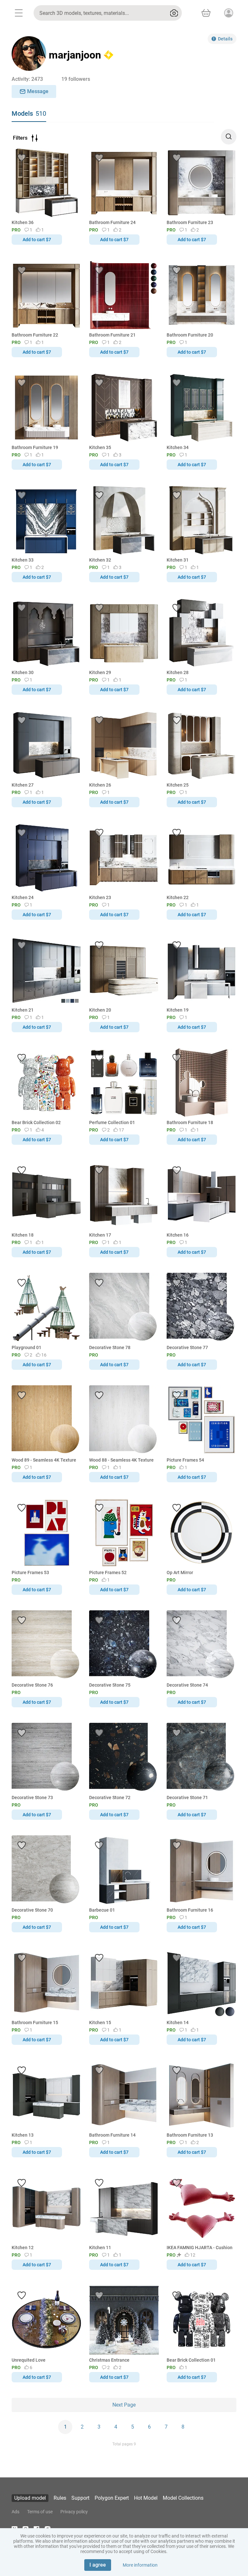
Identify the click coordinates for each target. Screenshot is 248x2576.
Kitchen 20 (100, 1010)
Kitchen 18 (23, 1235)
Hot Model (146, 2498)
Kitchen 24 (23, 897)
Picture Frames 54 (185, 1460)
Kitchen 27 (23, 785)
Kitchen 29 (100, 672)
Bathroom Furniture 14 (112, 2135)
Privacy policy (74, 2512)
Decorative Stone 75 (110, 1685)
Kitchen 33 (23, 560)
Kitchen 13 (23, 2135)
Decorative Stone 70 (32, 1910)
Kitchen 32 (100, 560)
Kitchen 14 (178, 2023)
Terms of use (40, 2512)
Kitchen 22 (178, 897)
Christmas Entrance (109, 2360)
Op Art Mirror (180, 1572)
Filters (20, 138)
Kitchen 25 (178, 785)
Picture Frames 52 (108, 1572)
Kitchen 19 (178, 1010)
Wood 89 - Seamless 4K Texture (44, 1460)
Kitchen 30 (23, 672)
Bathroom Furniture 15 (35, 2023)
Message (38, 91)
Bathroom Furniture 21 (112, 335)
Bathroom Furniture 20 (190, 335)
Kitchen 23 (100, 897)
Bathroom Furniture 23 (190, 222)
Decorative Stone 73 (32, 1798)
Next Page (124, 2405)
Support (80, 2498)
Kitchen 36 (23, 222)
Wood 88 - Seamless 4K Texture (121, 1460)
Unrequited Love (29, 2360)
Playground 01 (26, 1347)
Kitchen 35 (100, 447)
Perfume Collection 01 (112, 1122)
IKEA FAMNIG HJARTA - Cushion (200, 2248)
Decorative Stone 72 (110, 1798)
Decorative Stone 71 (187, 1798)
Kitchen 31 (178, 560)
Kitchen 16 (178, 1235)
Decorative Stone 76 (32, 1685)
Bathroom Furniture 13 (190, 2135)
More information (140, 2565)
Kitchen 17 (100, 1235)
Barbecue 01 (102, 1910)
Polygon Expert (112, 2498)
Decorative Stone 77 (187, 1347)
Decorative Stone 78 (110, 1347)
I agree (98, 2565)
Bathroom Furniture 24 (112, 222)
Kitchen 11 (100, 2248)
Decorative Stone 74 (187, 1685)
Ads (15, 2512)
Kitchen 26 (100, 785)
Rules (60, 2498)
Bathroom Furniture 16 (190, 1910)
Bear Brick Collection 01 (191, 2360)
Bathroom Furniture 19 (35, 447)
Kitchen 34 (178, 447)
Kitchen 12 (23, 2248)
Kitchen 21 (23, 1010)
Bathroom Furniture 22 (35, 335)
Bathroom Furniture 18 (190, 1122)
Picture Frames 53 (30, 1572)
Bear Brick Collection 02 (36, 1122)
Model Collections (183, 2498)
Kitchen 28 (178, 672)
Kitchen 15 (100, 2023)
